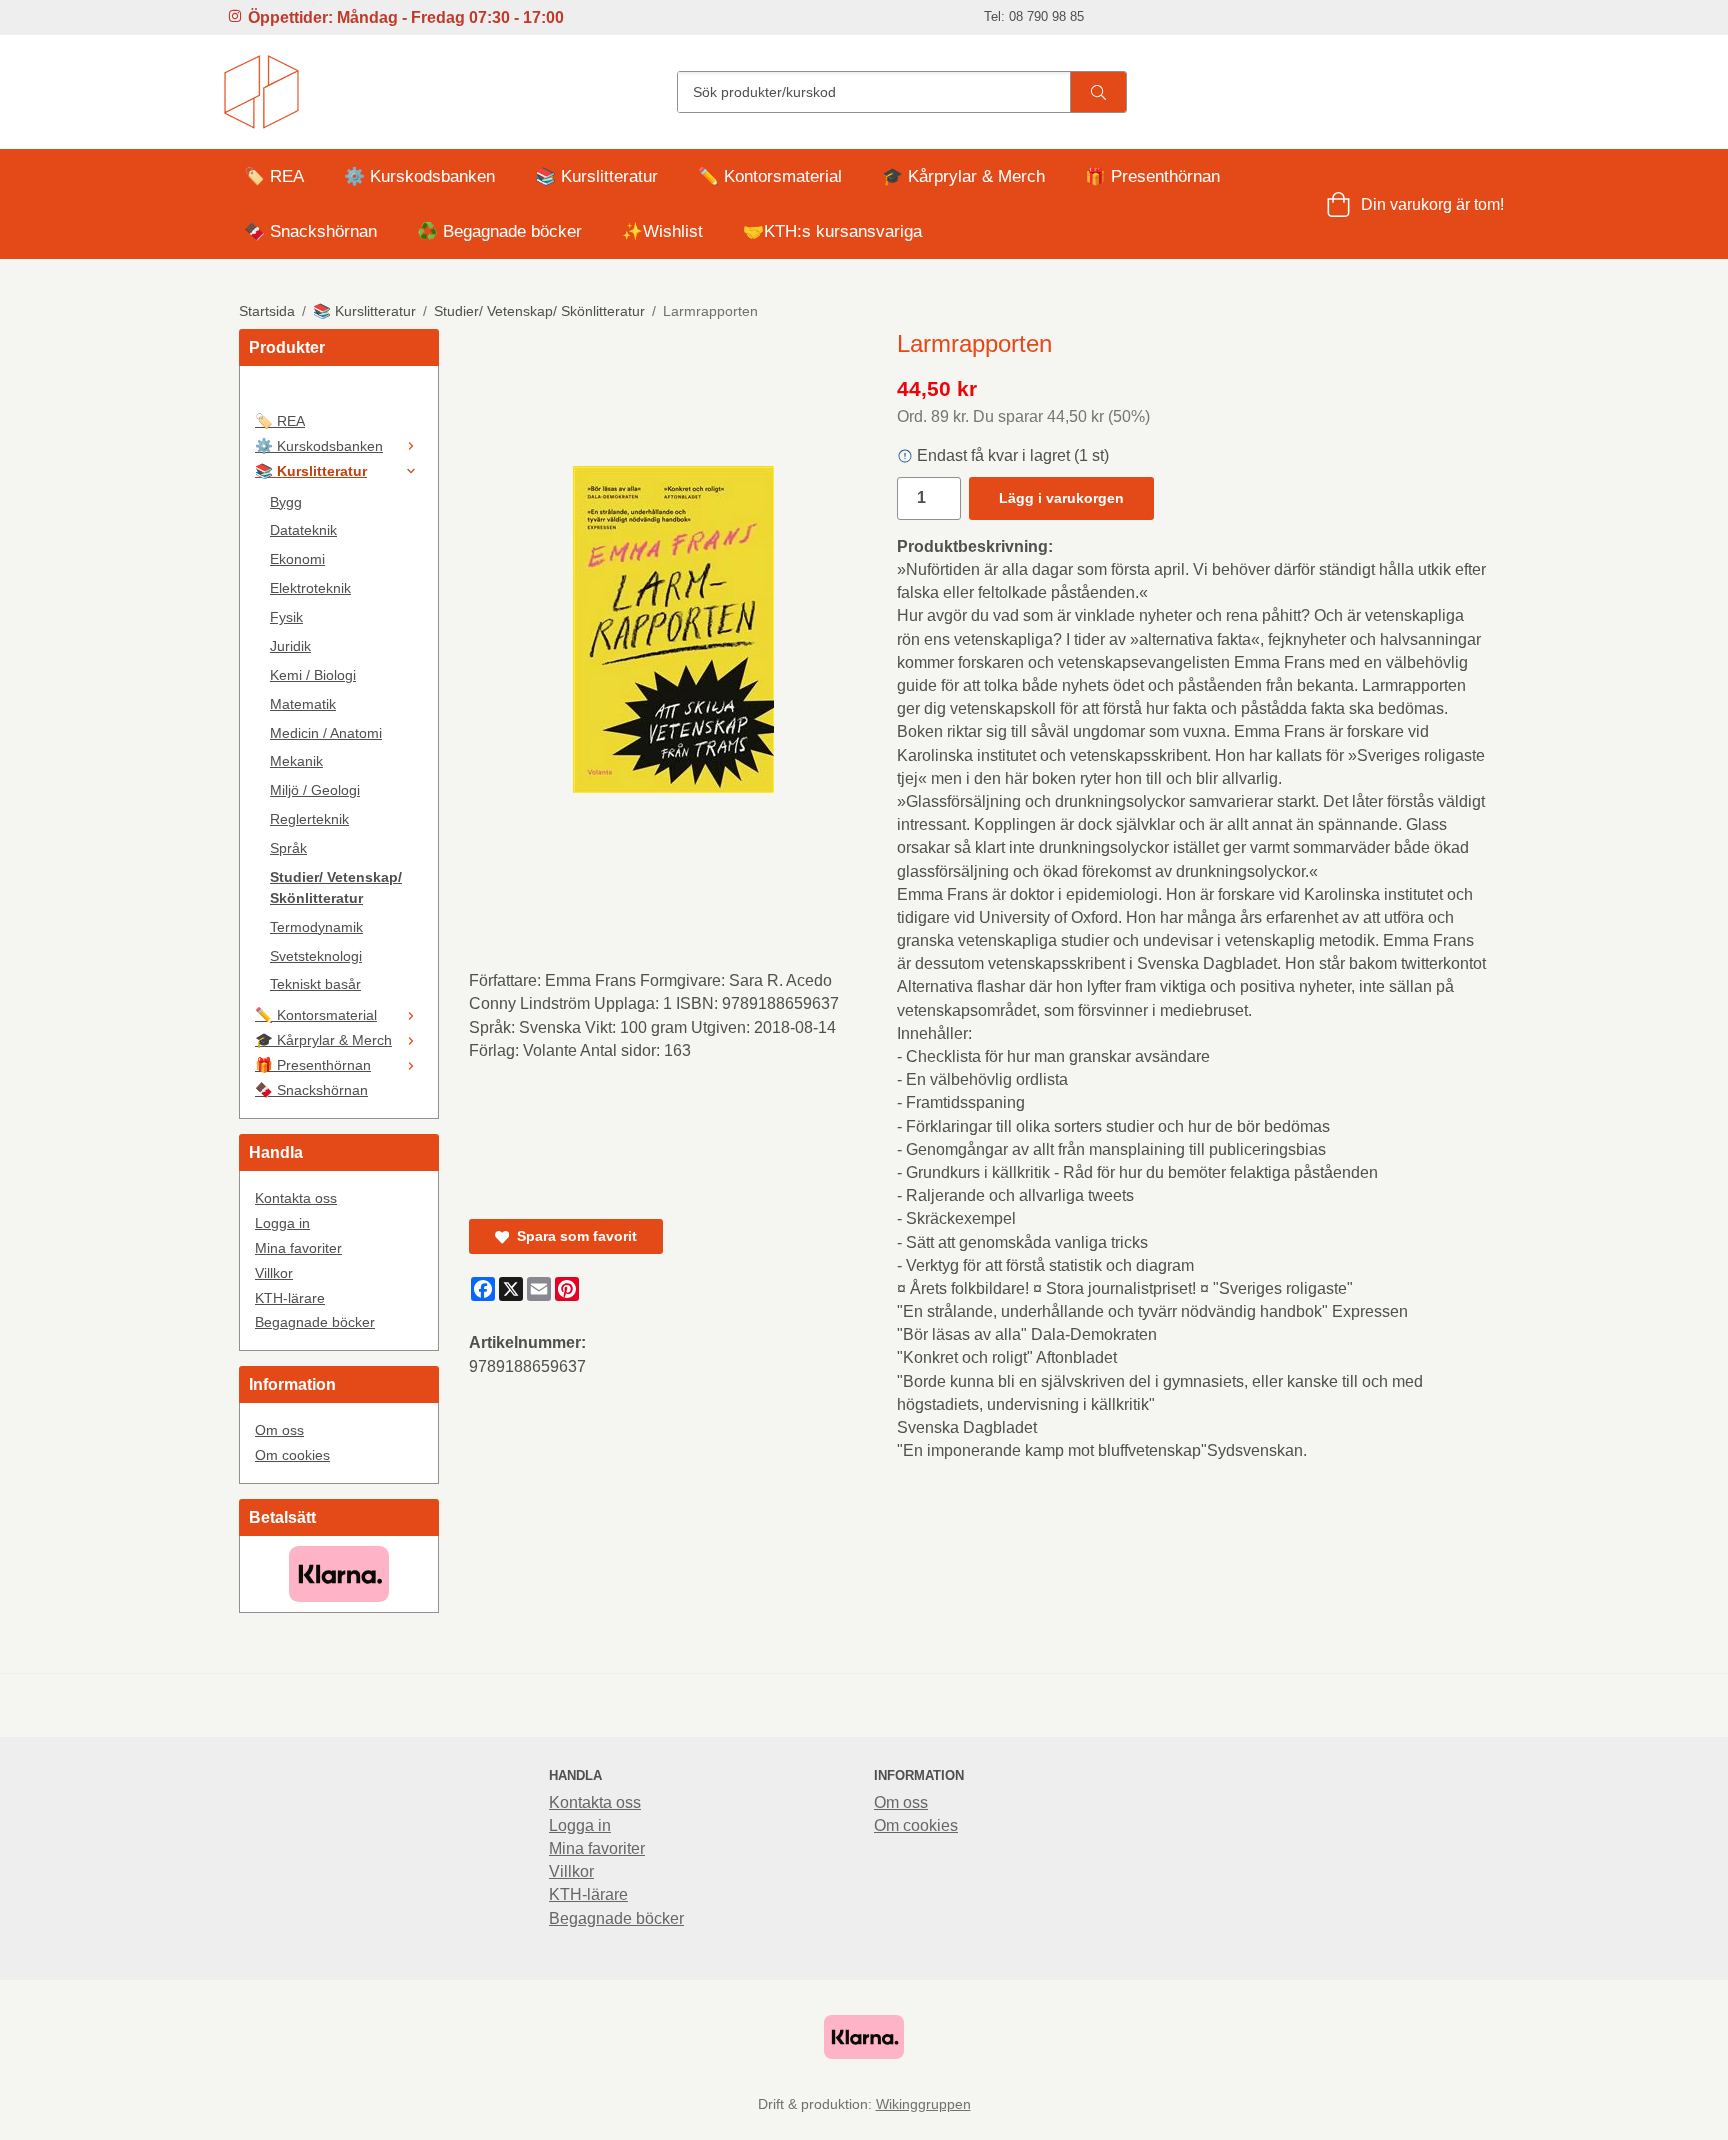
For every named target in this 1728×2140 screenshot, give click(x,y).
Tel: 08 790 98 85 (1034, 16)
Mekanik (296, 761)
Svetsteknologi (316, 956)
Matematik (303, 704)
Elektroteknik (310, 588)
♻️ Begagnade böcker (499, 231)
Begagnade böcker (315, 1322)
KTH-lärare (290, 1298)
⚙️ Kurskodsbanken (419, 176)
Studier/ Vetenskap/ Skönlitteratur (336, 887)
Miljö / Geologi (315, 790)
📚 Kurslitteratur (596, 176)
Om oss (279, 1430)
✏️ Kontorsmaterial (770, 176)
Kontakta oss (296, 1198)
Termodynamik (316, 927)
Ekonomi (297, 559)
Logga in (282, 1223)
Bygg (286, 502)
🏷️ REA (274, 176)
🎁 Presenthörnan (1152, 176)
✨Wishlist (662, 231)
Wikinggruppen (923, 2104)
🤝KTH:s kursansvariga (832, 231)
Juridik (290, 646)
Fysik (286, 617)
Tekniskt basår (315, 984)
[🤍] (339, 395)
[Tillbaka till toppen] (1476, 2112)
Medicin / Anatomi (326, 733)
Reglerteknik (309, 819)
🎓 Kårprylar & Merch (963, 176)
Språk (288, 848)
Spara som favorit (573, 1236)
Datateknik (303, 530)
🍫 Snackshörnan (310, 231)
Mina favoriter (298, 1248)
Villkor (274, 1273)
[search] (1098, 92)
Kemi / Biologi (313, 675)
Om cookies (292, 1455)
